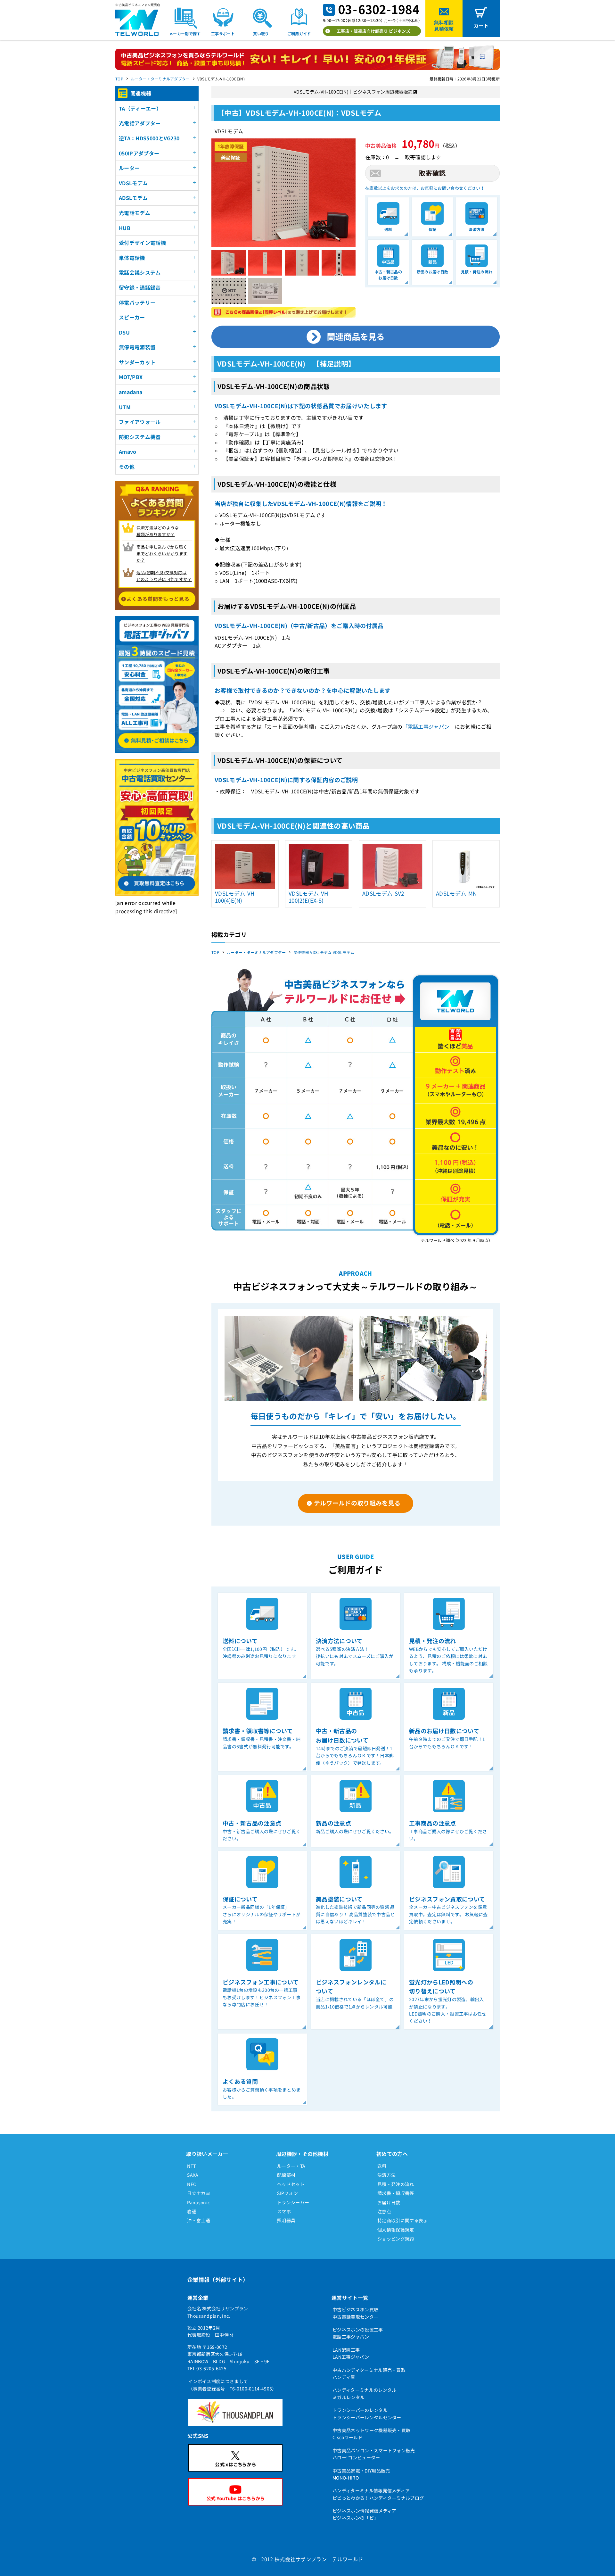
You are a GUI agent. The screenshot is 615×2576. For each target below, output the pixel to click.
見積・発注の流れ (396, 2184)
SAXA (193, 2175)
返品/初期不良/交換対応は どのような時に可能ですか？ (164, 576)
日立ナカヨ (199, 2193)
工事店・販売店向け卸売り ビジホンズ (373, 31)
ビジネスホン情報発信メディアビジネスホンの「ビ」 (364, 2514)
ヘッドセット (291, 2184)
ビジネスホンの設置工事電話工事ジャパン (358, 2333)
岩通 (192, 2211)
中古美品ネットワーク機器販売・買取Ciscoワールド (371, 2434)
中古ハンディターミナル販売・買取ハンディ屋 (369, 2373)
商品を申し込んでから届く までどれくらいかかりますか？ (162, 554)
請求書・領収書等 (396, 2193)
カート (481, 25)
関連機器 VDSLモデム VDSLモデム (324, 952)
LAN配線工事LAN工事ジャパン (351, 2353)
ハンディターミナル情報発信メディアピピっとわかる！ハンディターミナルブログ (378, 2494)
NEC (192, 2184)
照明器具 (286, 2220)
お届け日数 (389, 2202)
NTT (191, 2166)
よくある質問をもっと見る (158, 599)
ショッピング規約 (396, 2239)
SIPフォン (287, 2193)
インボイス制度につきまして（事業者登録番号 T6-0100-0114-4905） (233, 2385)
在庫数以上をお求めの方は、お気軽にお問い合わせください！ (425, 188)
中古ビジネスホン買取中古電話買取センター (355, 2313)
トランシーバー (293, 2202)
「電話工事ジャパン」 (429, 726)
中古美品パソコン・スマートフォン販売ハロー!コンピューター (374, 2454)
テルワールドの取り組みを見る (357, 1503)
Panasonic (198, 2202)
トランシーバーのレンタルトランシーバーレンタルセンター (367, 2414)
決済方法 (386, 2175)
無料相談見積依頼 (444, 25)
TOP (119, 79)
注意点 (384, 2211)
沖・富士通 (199, 2220)
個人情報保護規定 (396, 2230)
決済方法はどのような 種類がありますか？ (158, 531)
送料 (382, 2166)
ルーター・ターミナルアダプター (160, 79)
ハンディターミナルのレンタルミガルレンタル (364, 2393)
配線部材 (286, 2175)
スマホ (284, 2211)
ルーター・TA (291, 2166)
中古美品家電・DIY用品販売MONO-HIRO (361, 2474)
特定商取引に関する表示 (403, 2220)
